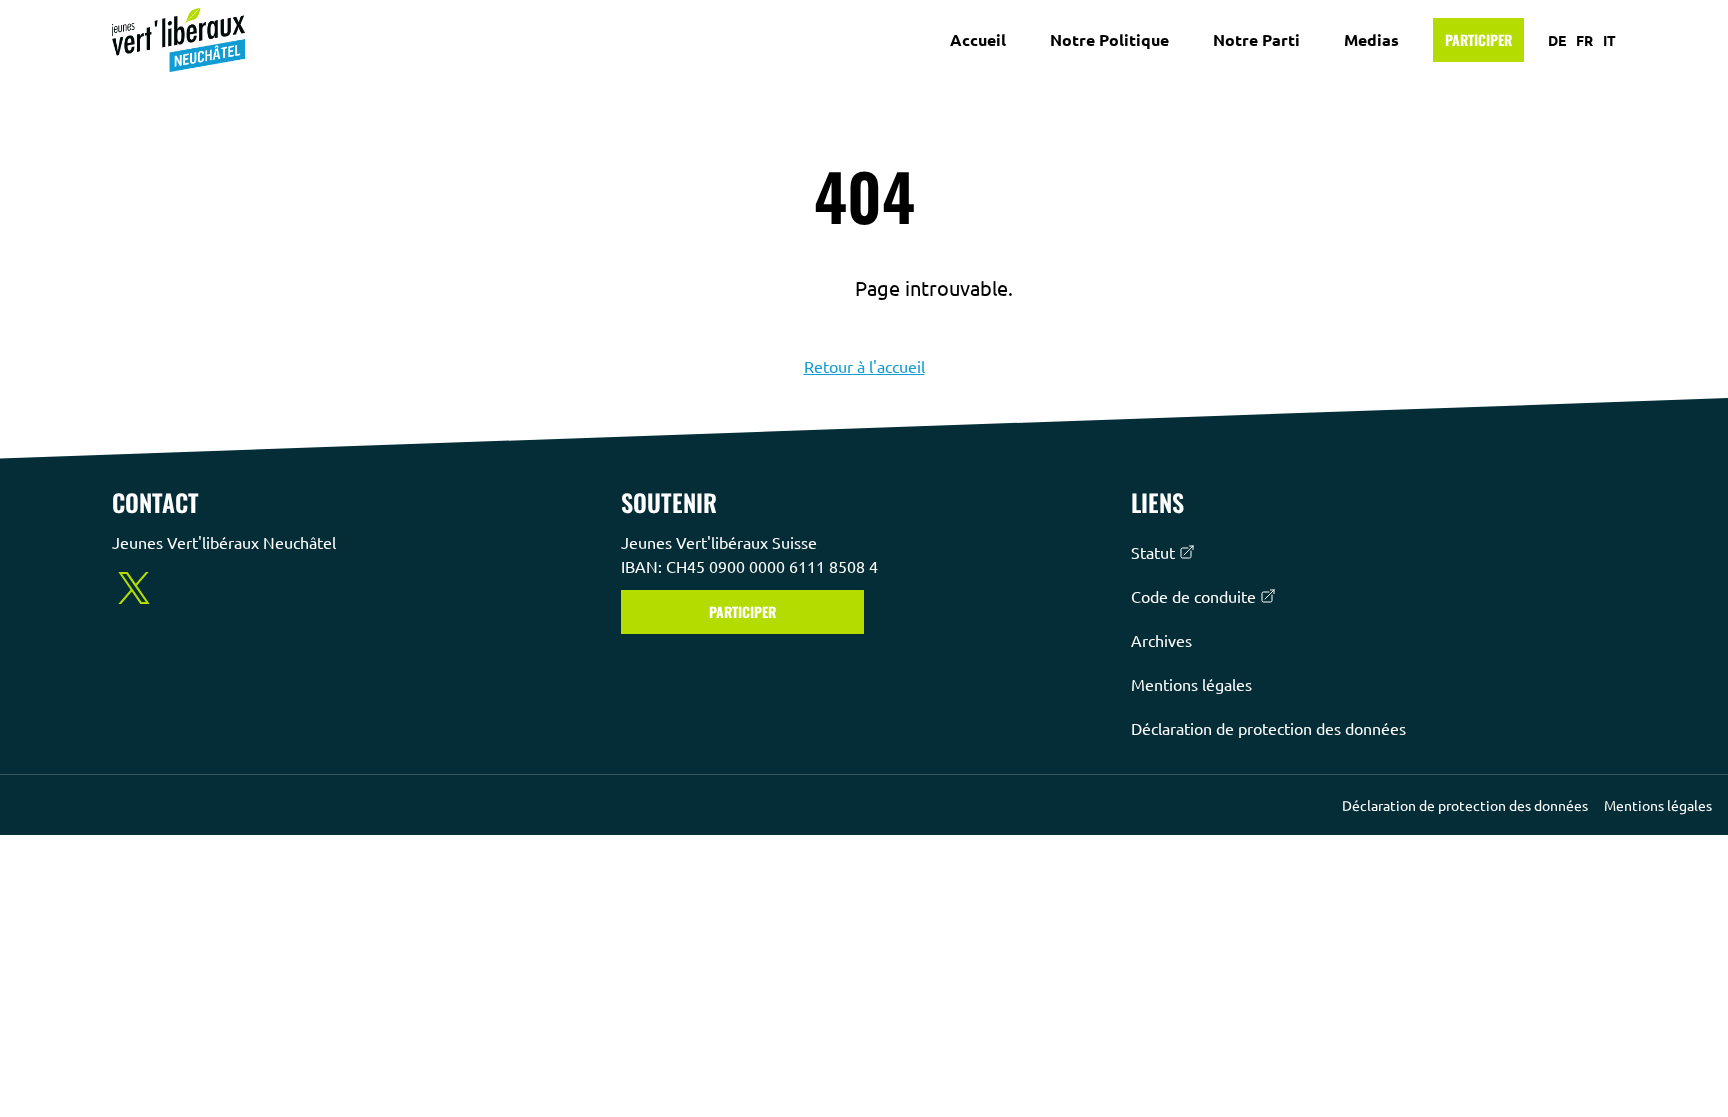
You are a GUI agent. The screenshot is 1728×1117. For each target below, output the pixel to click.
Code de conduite (1193, 596)
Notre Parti (1256, 39)
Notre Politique (1109, 39)
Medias (1371, 39)
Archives (1161, 640)
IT (1609, 40)
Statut (1153, 552)
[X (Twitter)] (134, 588)
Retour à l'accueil (864, 366)
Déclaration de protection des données (1268, 728)
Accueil (978, 39)
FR (1584, 40)
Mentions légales (1191, 684)
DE (1557, 40)
